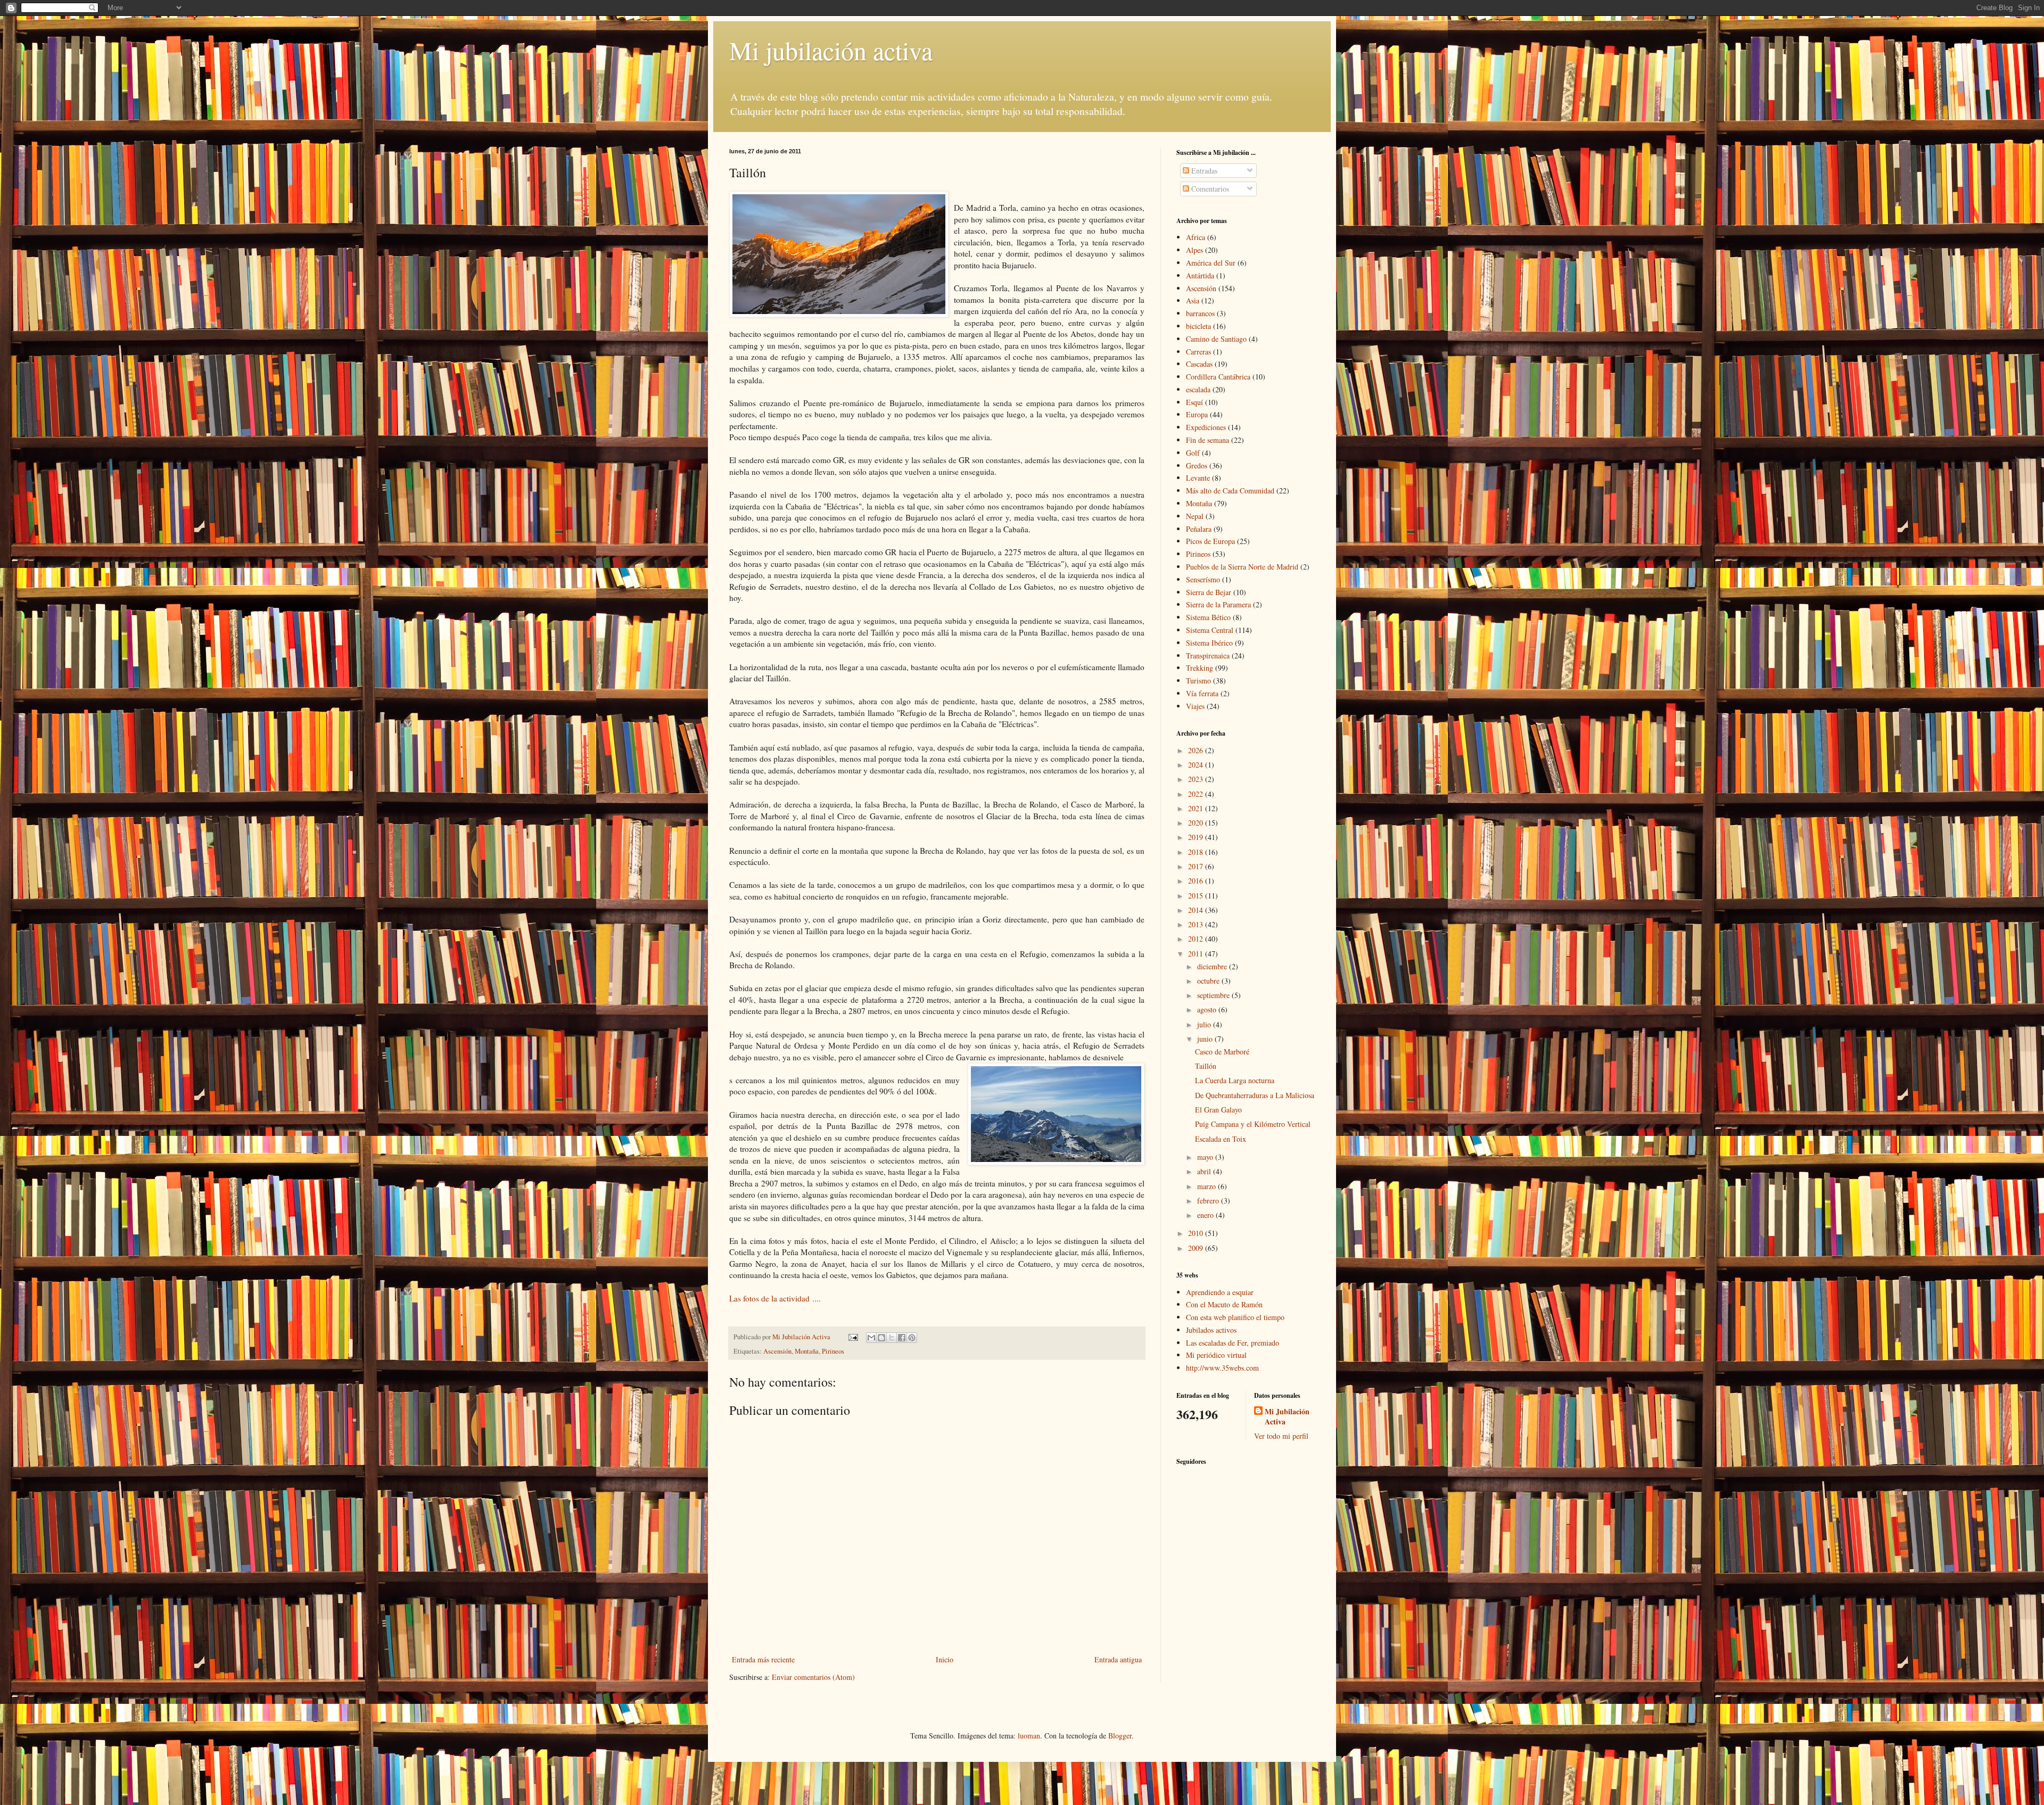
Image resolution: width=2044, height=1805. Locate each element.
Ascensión (777, 1351)
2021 (1197, 808)
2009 (1197, 1248)
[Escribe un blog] (881, 1338)
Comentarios (1209, 189)
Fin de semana (1208, 440)
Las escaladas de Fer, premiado (1233, 1343)
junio (1206, 1039)
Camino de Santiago (1216, 339)
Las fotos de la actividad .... (776, 1298)
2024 (1197, 765)
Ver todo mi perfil (1281, 1436)
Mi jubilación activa (831, 50)
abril (1205, 1171)
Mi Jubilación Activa (1287, 1417)
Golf (1193, 453)
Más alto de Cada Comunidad (1230, 491)
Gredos (1197, 465)
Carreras (1198, 352)
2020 (1197, 823)
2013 (1197, 924)
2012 (1197, 939)
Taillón (1206, 1066)
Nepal (1195, 516)
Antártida (1200, 275)
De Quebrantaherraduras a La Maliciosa (1255, 1095)
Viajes (1195, 706)
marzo (1208, 1186)
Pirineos (833, 1351)
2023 (1197, 779)
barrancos (1200, 313)
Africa (1196, 237)
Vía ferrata (1202, 693)
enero (1206, 1215)
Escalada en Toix (1221, 1139)
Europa (1197, 414)
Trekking (1200, 668)
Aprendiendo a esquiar (1220, 1292)
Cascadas (1199, 364)
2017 (1197, 866)
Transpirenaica (1208, 656)
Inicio (945, 1659)
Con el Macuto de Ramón (1224, 1304)
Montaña (807, 1351)
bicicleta (1198, 326)
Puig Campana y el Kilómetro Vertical (1253, 1124)
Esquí (1194, 402)
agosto (1208, 1009)
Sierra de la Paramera (1218, 604)
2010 (1197, 1233)
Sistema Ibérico (1209, 643)
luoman (1029, 1736)
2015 (1197, 896)
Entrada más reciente (763, 1659)
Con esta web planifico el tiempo (1235, 1317)
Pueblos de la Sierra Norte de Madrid (1242, 567)
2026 (1197, 750)
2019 (1197, 837)
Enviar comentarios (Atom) (813, 1677)
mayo (1206, 1157)
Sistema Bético (1208, 617)
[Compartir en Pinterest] (912, 1338)
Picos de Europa (1210, 541)
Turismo (1198, 681)
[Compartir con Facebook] (902, 1338)
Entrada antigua (1118, 1659)
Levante (1198, 478)
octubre (1209, 981)
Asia (1193, 300)
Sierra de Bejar (1209, 592)
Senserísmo (1203, 579)
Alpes (1194, 250)
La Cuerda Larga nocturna (1235, 1080)
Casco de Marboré (1222, 1052)
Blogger (1120, 1736)
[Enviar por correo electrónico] (871, 1338)
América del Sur (1211, 263)
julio (1205, 1024)
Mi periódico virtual (1216, 1355)
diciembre (1213, 966)
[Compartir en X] (892, 1338)
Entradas (1203, 171)
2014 (1197, 910)
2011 (1197, 954)
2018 (1197, 852)
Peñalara (1199, 529)
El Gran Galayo (1218, 1110)
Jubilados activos (1211, 1330)
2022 (1197, 794)
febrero (1209, 1201)
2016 (1197, 881)
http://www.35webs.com (1222, 1368)
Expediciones (1206, 427)
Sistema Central (1210, 630)
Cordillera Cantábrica (1218, 377)
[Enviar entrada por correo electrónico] (852, 1337)
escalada (1198, 389)
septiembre (1214, 995)
